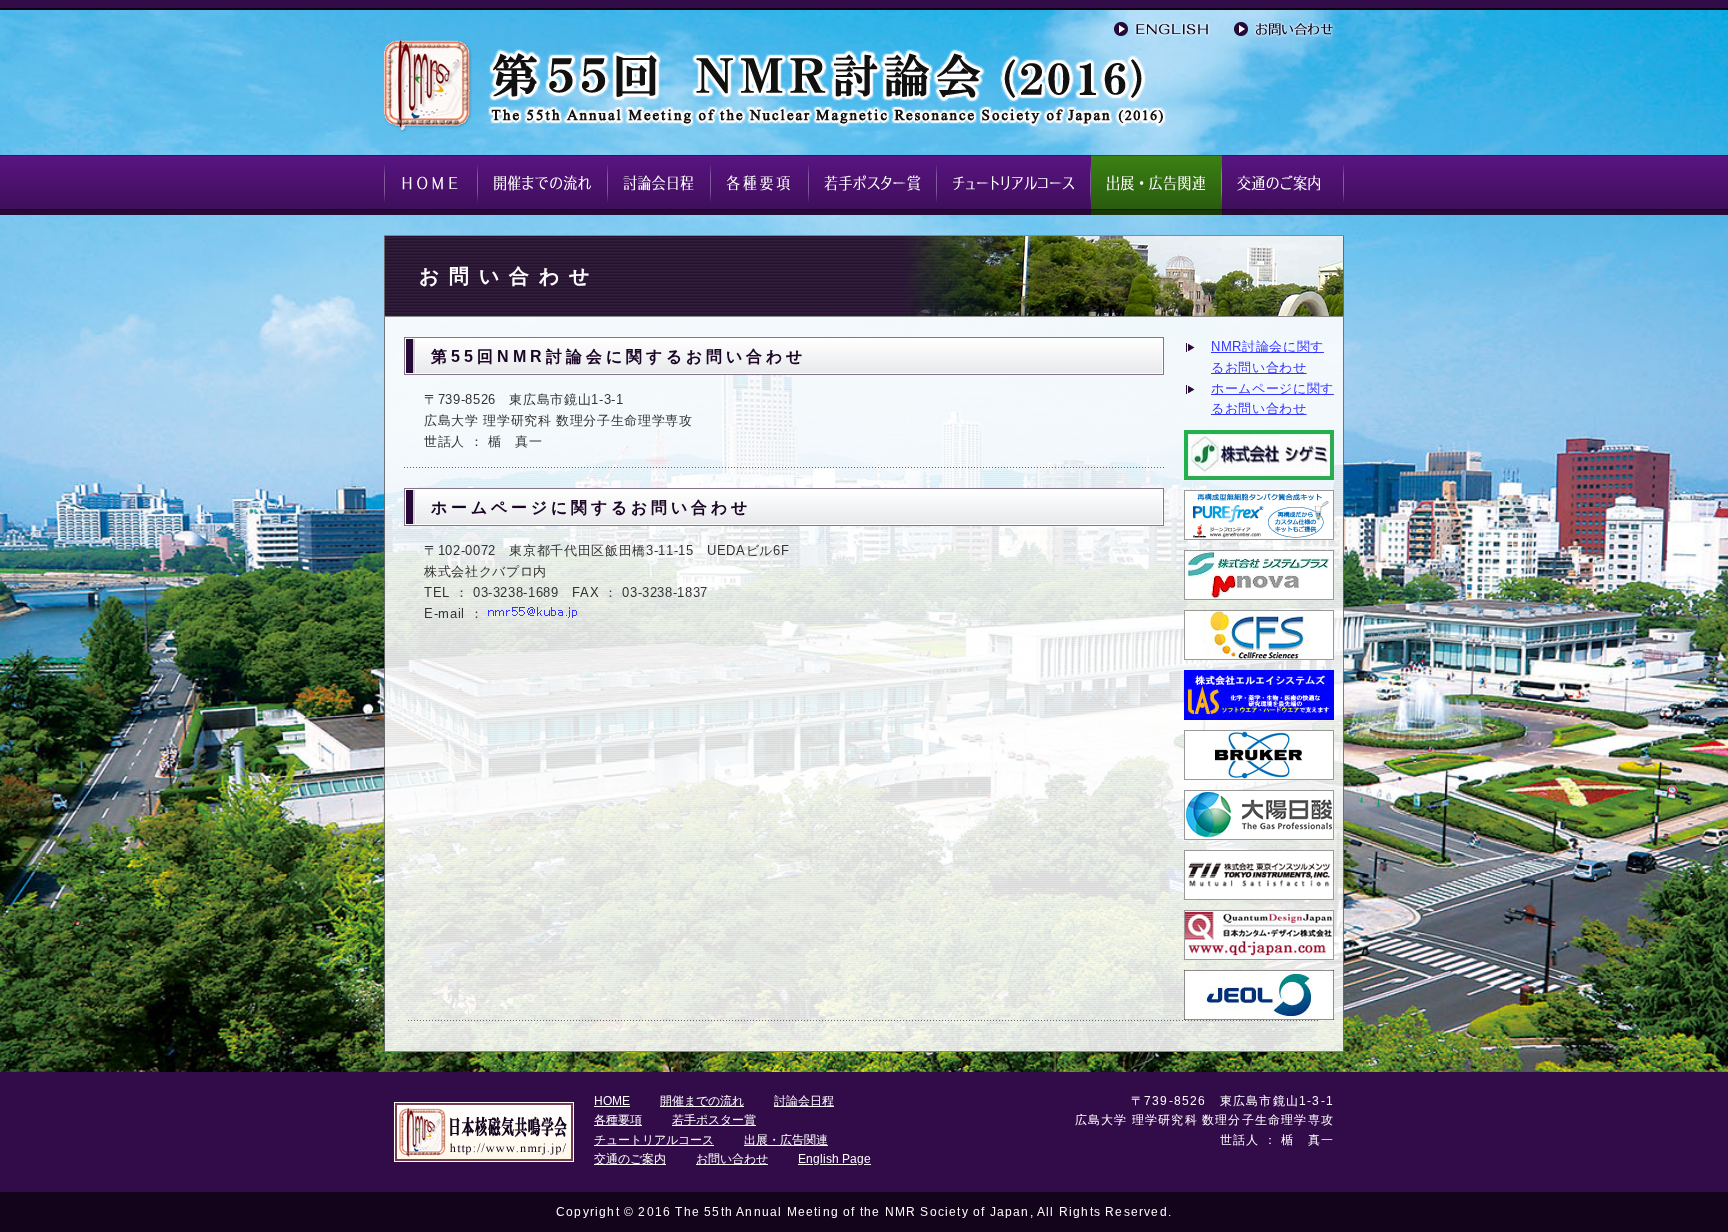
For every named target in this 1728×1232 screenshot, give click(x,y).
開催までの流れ (702, 1101)
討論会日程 (804, 1101)
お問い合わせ (732, 1159)
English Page (834, 1159)
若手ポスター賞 (714, 1120)
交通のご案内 (630, 1159)
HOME (612, 1101)
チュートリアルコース (654, 1140)
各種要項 (618, 1120)
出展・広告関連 (786, 1140)
